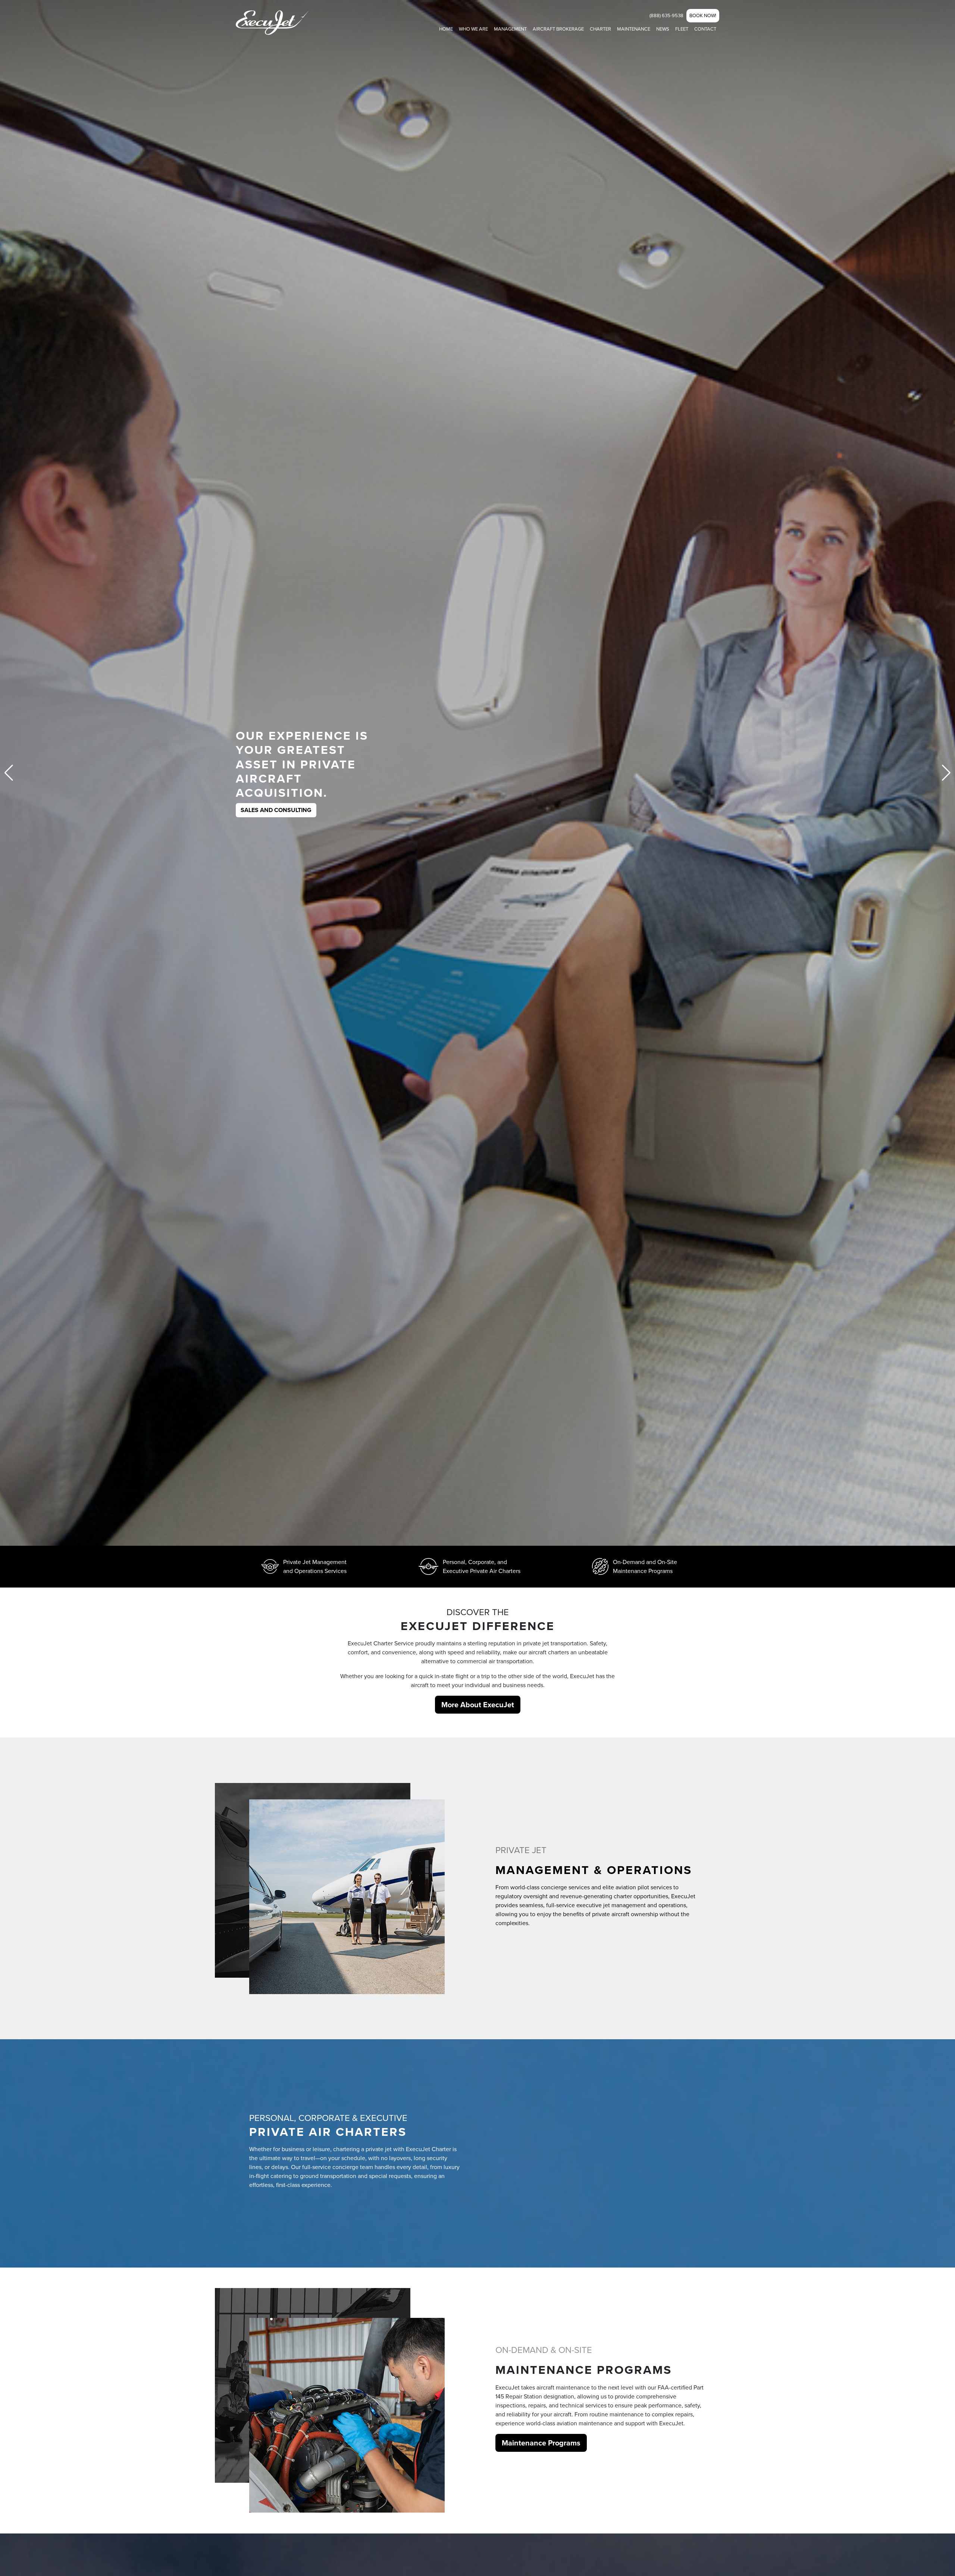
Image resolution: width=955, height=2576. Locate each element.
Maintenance (634, 29)
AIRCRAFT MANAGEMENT (276, 795)
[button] (946, 773)
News (663, 29)
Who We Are (473, 29)
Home (446, 29)
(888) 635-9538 (666, 15)
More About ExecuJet (478, 1705)
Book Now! (703, 15)
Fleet (682, 29)
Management (510, 29)
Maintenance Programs (541, 2443)
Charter (600, 29)
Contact (705, 29)
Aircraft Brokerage (558, 29)
